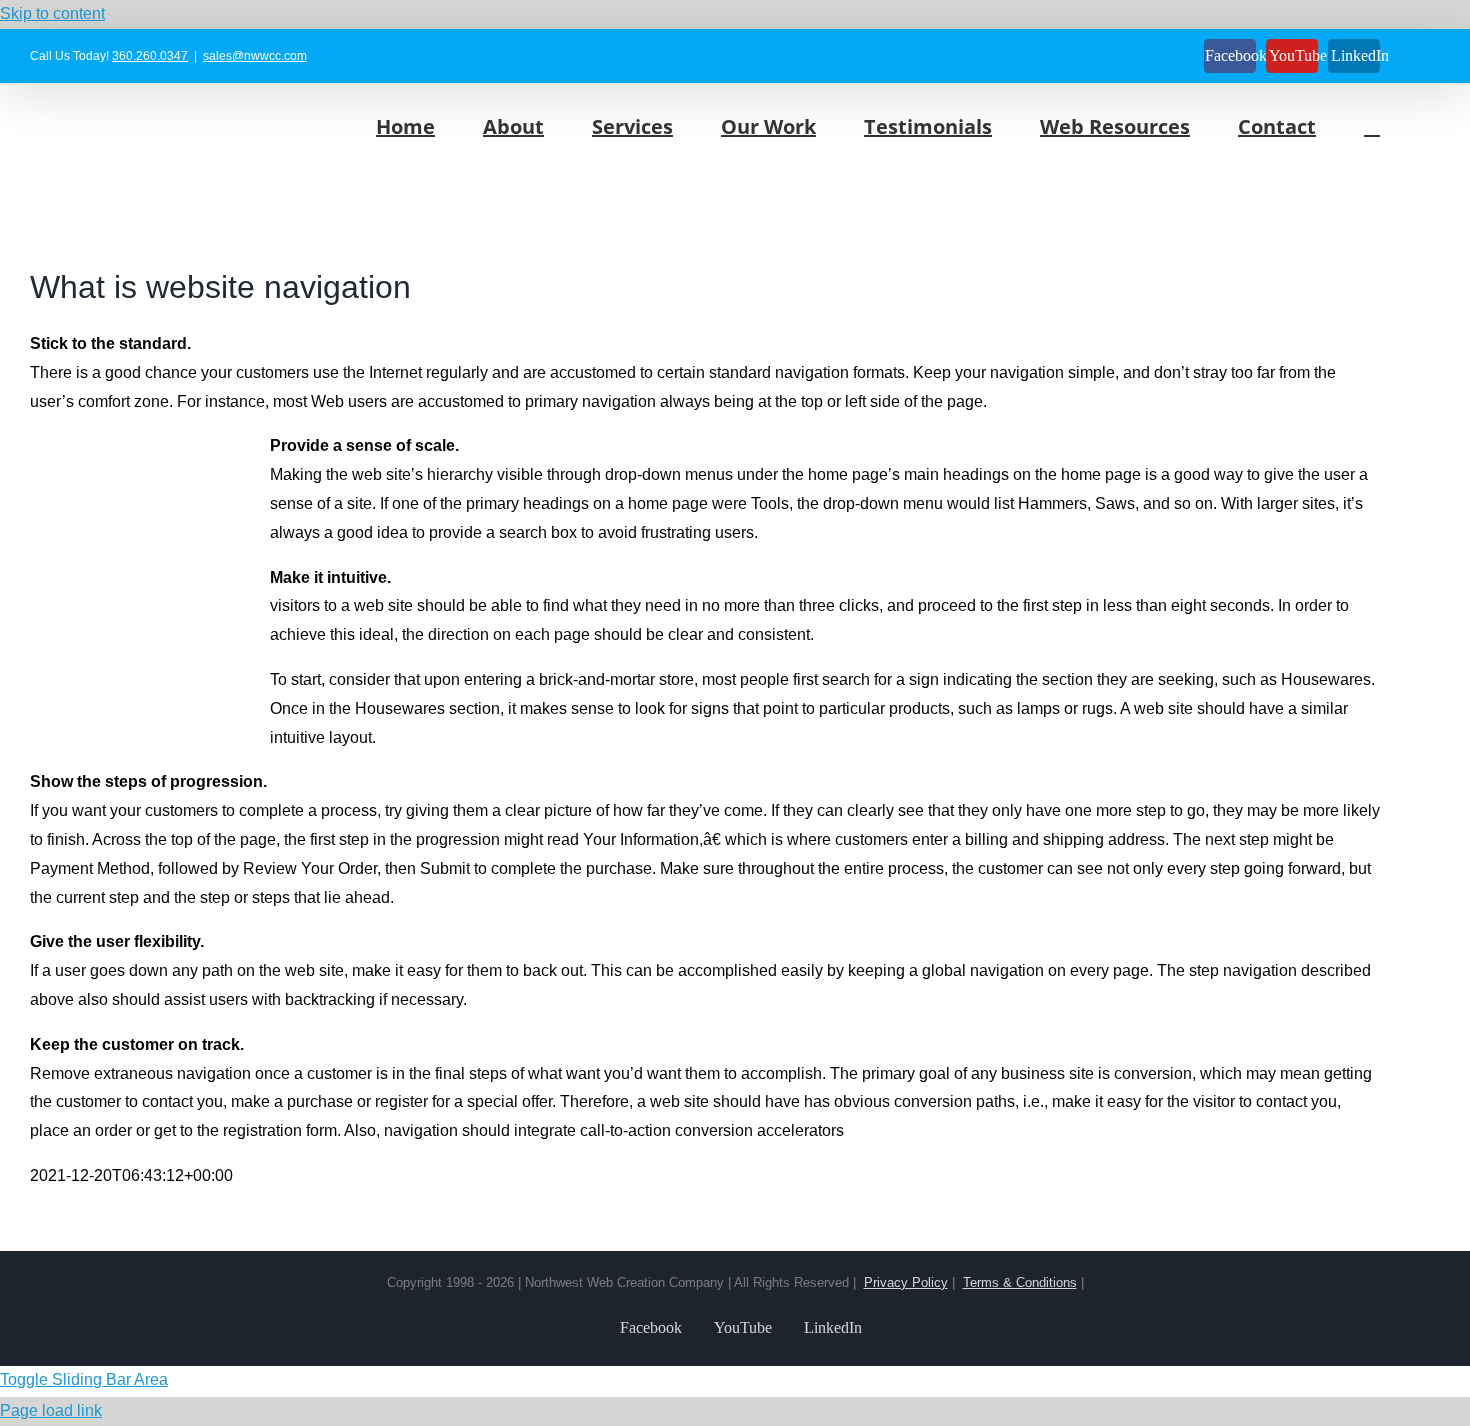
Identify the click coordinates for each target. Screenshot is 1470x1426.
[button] (1372, 126)
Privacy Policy (906, 1282)
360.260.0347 (150, 56)
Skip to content (52, 13)
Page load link (51, 1410)
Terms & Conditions (1020, 1282)
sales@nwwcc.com (255, 56)
